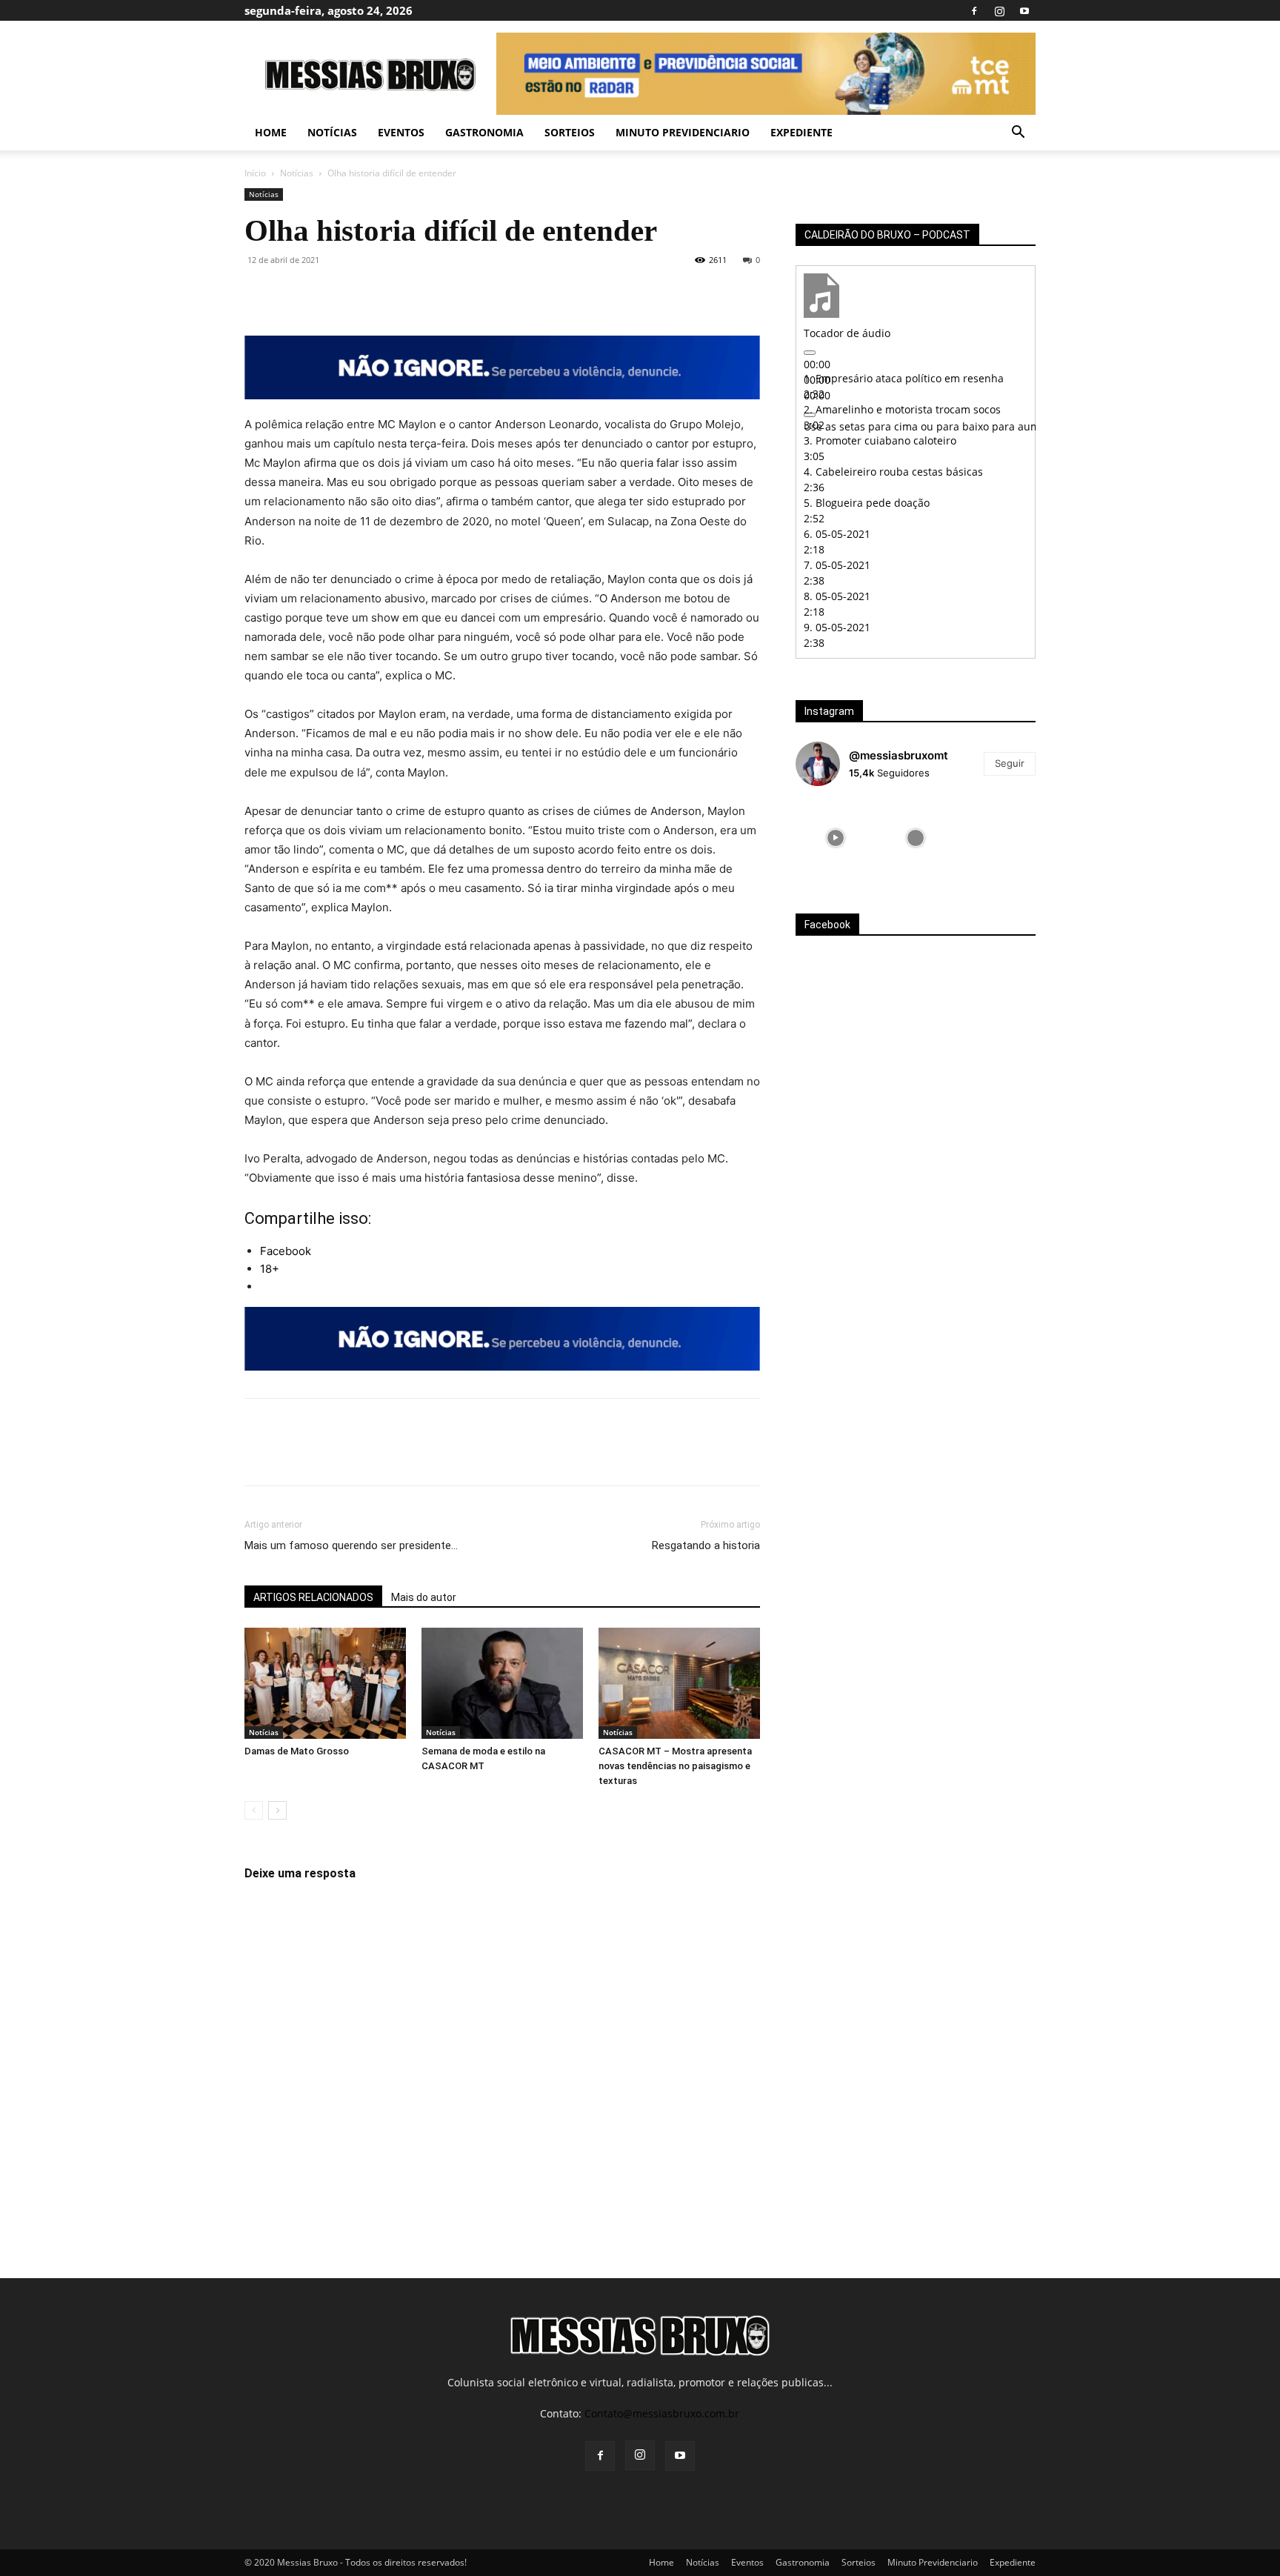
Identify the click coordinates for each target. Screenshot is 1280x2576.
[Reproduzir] (810, 353)
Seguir (1010, 763)
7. (837, 565)
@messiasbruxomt (899, 755)
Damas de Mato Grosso (297, 1751)
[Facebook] (974, 10)
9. (837, 627)
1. (904, 378)
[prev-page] (254, 1810)
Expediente (801, 132)
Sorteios (570, 132)
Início (255, 173)
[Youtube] (1024, 10)
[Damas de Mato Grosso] (325, 1683)
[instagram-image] (836, 838)
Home (271, 132)
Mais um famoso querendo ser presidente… (351, 1545)
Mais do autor (424, 1597)
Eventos (401, 132)
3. (880, 440)
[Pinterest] (327, 293)
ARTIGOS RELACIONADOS (313, 1597)
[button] (1018, 134)
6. (837, 534)
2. (902, 409)
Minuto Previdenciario (683, 132)
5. (867, 503)
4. (893, 472)
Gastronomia (484, 132)
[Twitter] (293, 293)
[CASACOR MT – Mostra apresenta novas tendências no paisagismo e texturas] (679, 1683)
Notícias (332, 132)
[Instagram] (999, 10)
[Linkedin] (396, 293)
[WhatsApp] (361, 293)
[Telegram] (430, 293)
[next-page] (277, 1810)
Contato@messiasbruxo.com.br (662, 2413)
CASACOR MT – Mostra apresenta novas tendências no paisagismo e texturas (675, 1766)
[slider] (991, 426)
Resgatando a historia (706, 1545)
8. (837, 596)
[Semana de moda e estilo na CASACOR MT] (502, 1683)
